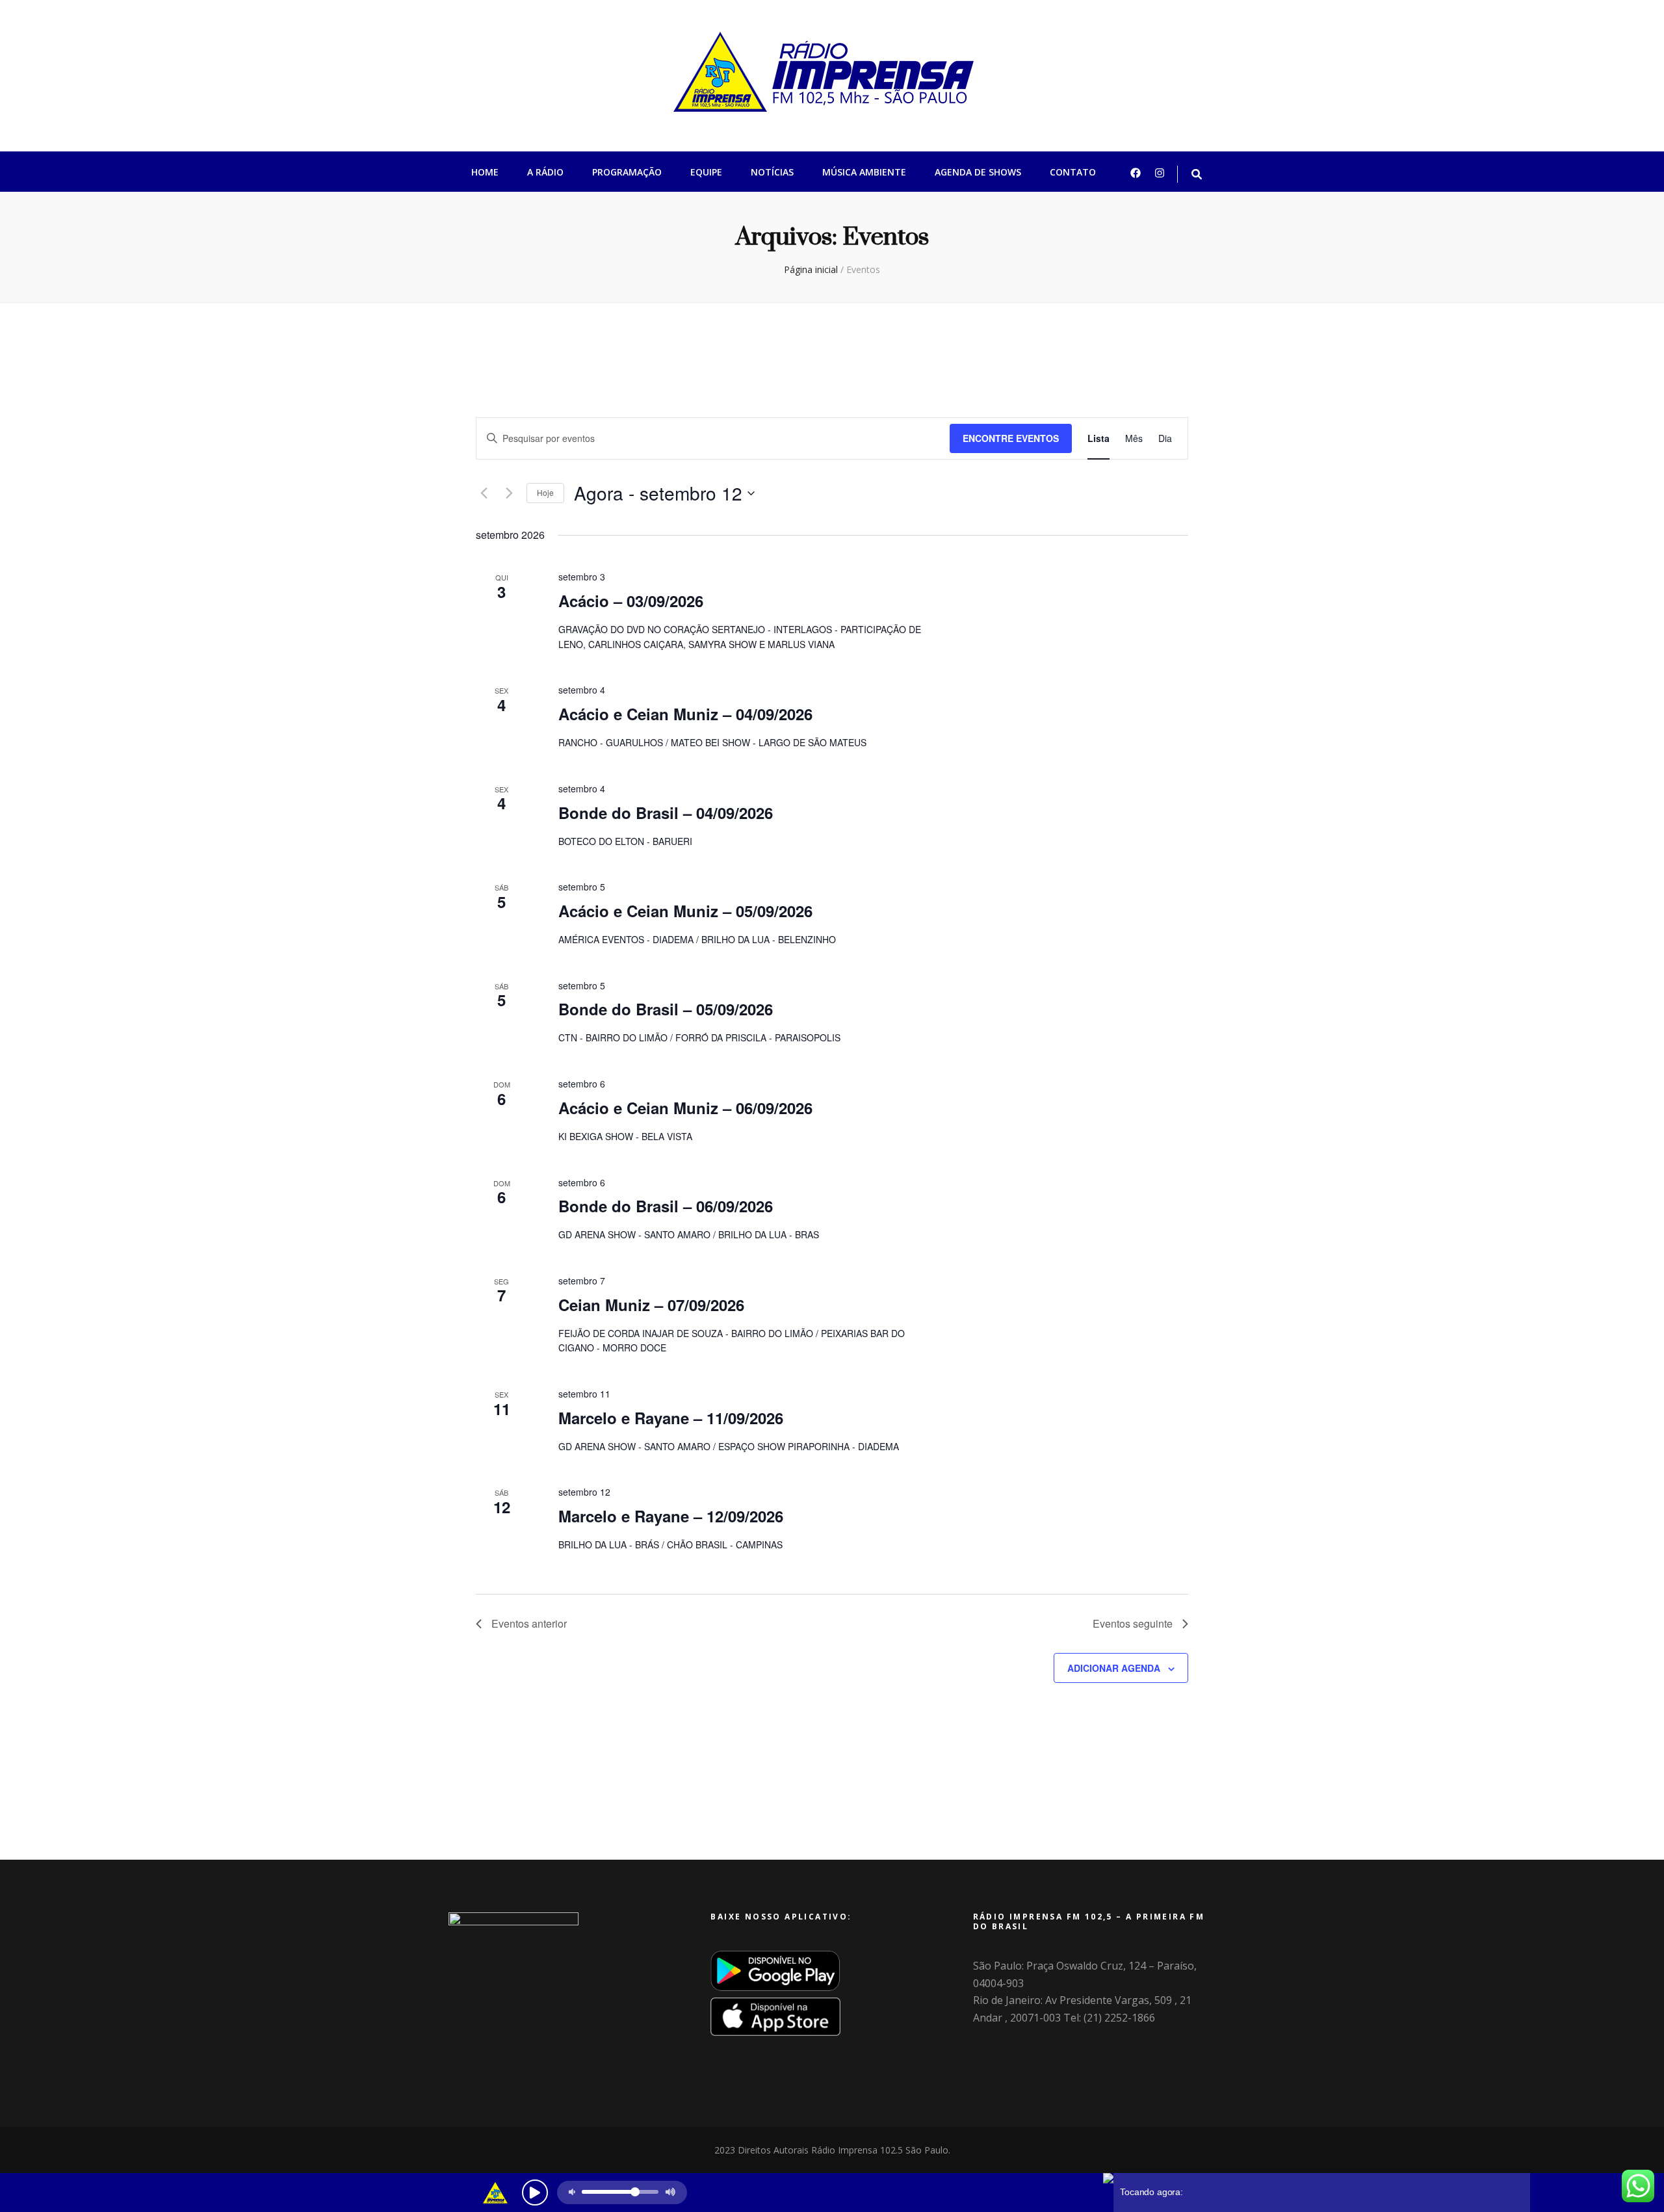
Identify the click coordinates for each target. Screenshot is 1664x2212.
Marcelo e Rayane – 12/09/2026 (671, 1516)
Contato (1073, 172)
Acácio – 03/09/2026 (631, 601)
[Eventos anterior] (484, 493)
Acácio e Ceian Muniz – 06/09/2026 (685, 1108)
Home (485, 172)
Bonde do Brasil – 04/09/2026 (666, 813)
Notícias (772, 172)
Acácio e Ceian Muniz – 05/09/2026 (685, 911)
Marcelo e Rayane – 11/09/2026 (671, 1418)
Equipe (706, 172)
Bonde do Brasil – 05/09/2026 (666, 1009)
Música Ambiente (864, 172)
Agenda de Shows (978, 172)
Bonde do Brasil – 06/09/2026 (666, 1206)
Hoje (545, 492)
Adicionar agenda (1114, 1668)
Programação (627, 172)
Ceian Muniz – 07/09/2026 (651, 1305)
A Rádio (545, 172)
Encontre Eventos (1011, 438)
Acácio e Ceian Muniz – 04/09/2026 (685, 714)
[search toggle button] (1197, 175)
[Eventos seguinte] (509, 493)
